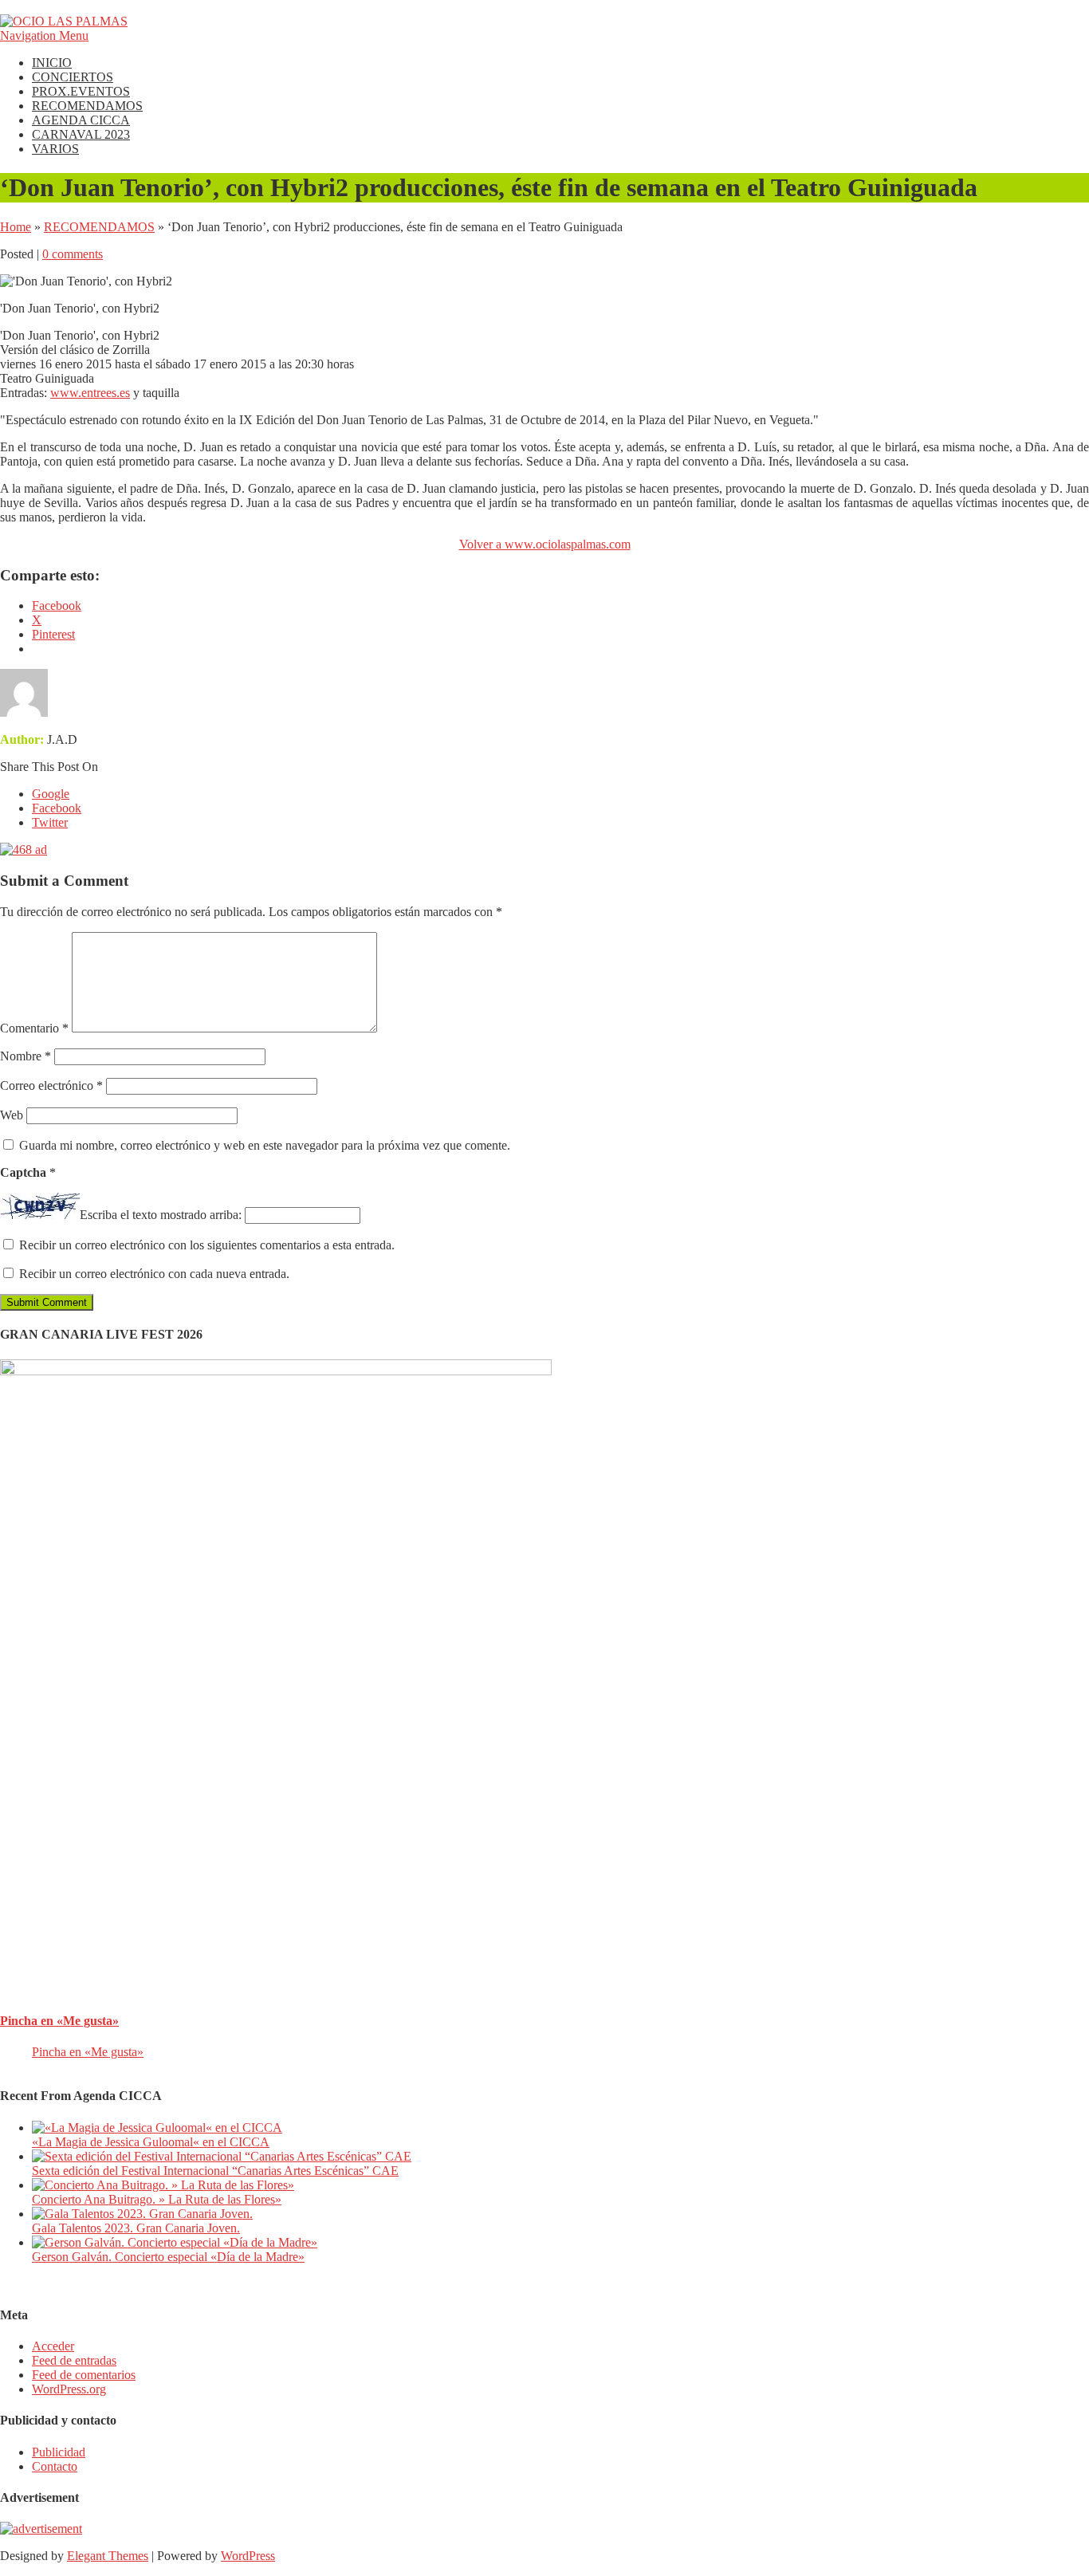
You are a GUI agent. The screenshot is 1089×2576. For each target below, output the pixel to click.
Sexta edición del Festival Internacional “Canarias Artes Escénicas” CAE (215, 2171)
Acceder (53, 2346)
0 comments (73, 254)
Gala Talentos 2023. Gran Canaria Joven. (136, 2228)
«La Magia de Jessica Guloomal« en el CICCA (151, 2142)
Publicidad (59, 2452)
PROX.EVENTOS (81, 91)
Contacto (55, 2466)
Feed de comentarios (84, 2375)
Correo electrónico (51, 1085)
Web (12, 1115)
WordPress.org (69, 2389)
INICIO (52, 63)
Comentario (34, 1028)
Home (16, 227)
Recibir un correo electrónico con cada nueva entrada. (154, 1274)
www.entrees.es (90, 393)
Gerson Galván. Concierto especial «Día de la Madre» (168, 2257)
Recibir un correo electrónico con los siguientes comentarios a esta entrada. (207, 1245)
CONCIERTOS (73, 77)
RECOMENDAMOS (87, 106)
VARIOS (55, 149)
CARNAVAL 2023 (81, 134)
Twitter (50, 822)
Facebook (57, 808)
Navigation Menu (44, 35)
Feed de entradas (74, 2360)
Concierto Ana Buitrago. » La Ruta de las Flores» (157, 2199)
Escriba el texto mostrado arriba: (161, 1215)
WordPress (248, 2556)
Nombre (26, 1056)
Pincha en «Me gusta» (59, 2021)
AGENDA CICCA (81, 120)
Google (51, 794)
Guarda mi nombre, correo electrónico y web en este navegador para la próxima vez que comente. (265, 1145)
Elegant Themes (108, 2556)
